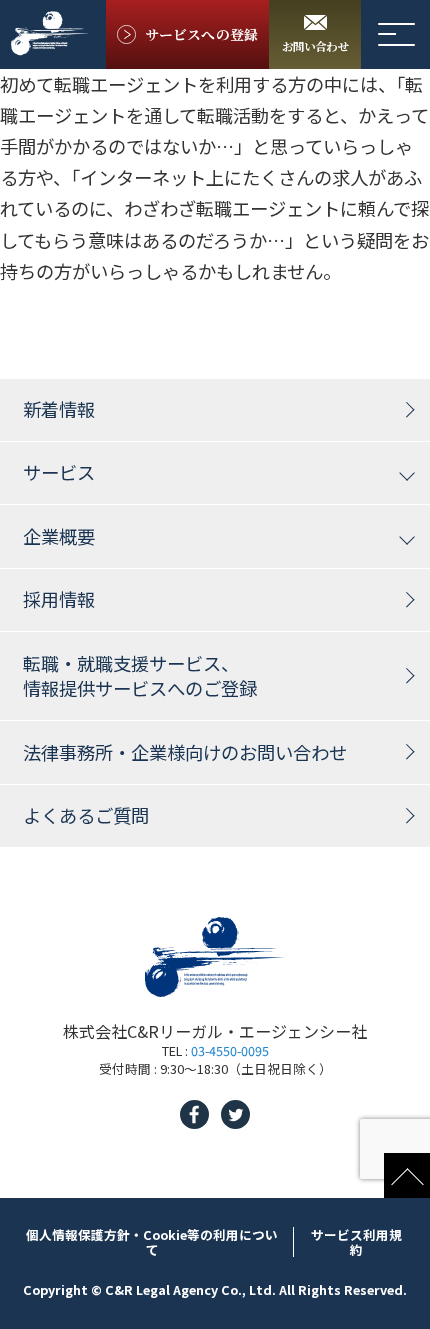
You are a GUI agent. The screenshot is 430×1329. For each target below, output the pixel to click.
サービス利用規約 (356, 1242)
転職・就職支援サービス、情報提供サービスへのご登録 (140, 676)
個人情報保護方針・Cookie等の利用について (152, 1242)
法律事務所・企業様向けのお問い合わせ (185, 752)
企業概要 (59, 536)
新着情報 (59, 409)
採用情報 (59, 599)
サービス (59, 472)
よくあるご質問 (86, 815)
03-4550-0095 (230, 1050)
